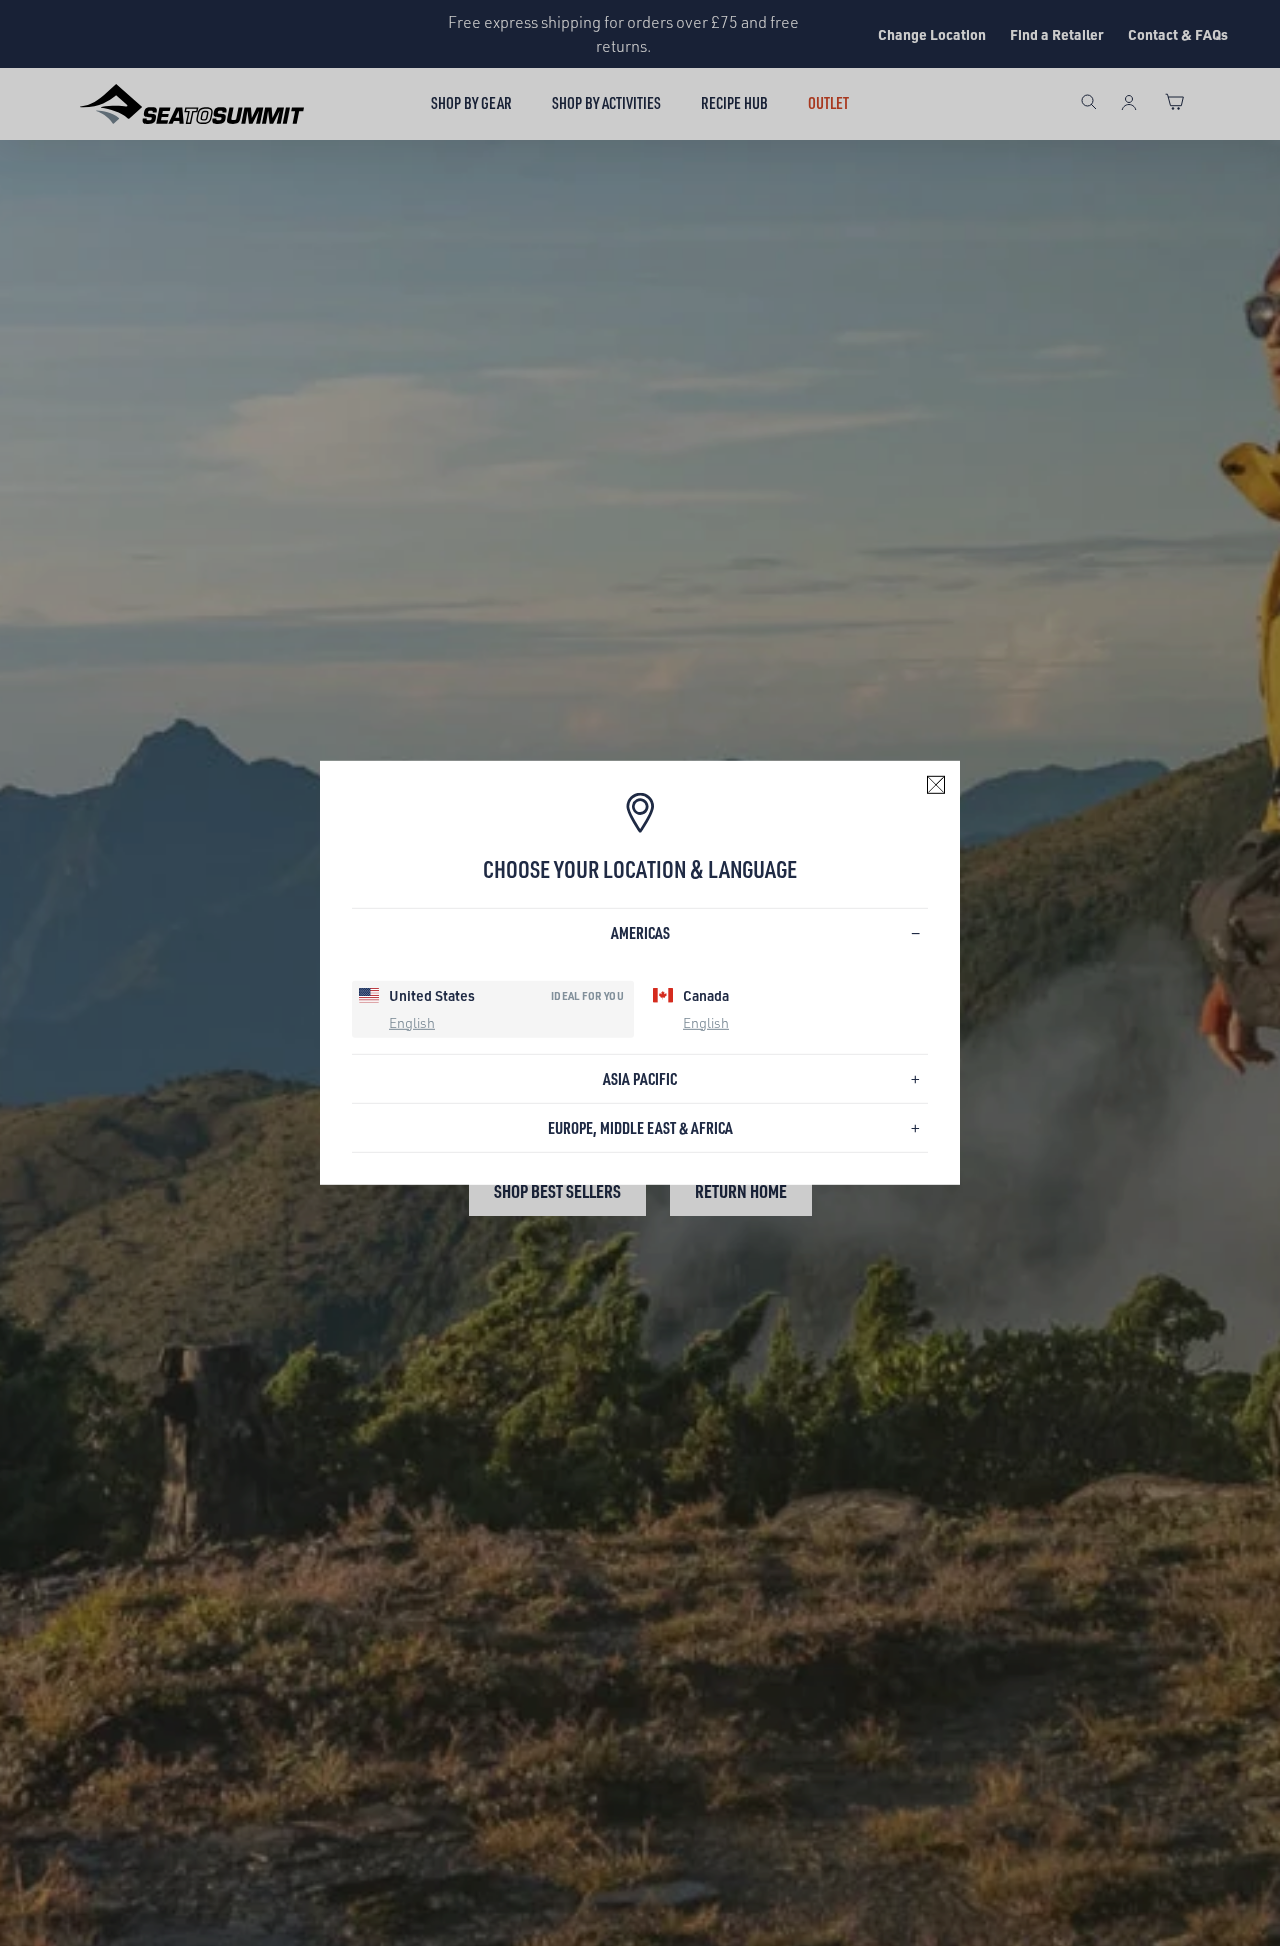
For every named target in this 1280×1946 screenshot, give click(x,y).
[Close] (936, 785)
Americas (640, 932)
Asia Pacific (640, 1078)
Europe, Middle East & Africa (640, 1127)
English (412, 1021)
